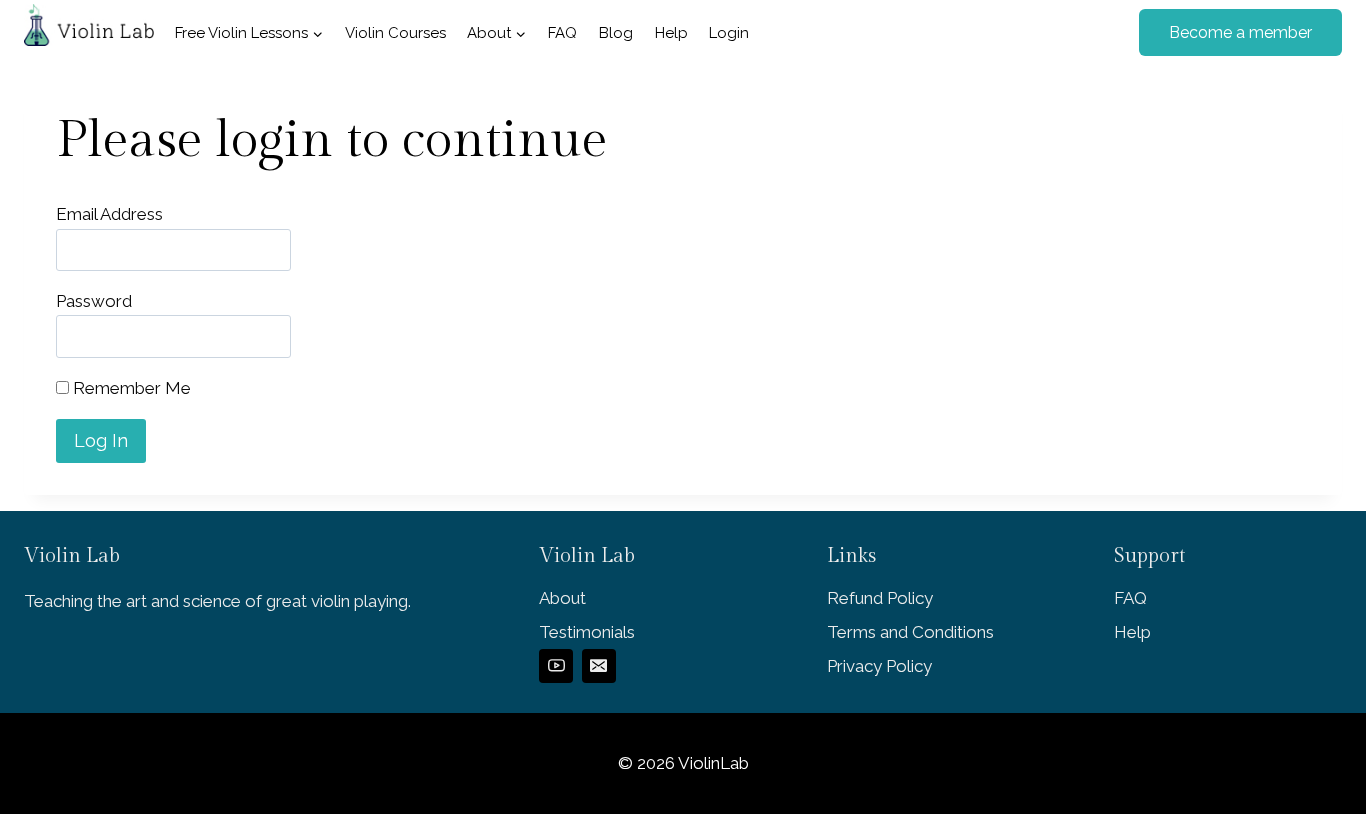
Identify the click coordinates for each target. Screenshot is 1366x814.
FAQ (562, 33)
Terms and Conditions (910, 632)
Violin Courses (395, 33)
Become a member (1240, 32)
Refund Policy (880, 598)
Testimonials (587, 632)
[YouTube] (556, 666)
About (562, 598)
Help (671, 33)
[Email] (599, 666)
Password (94, 301)
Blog (616, 33)
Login (729, 33)
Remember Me (130, 388)
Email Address (109, 214)
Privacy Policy (879, 666)
